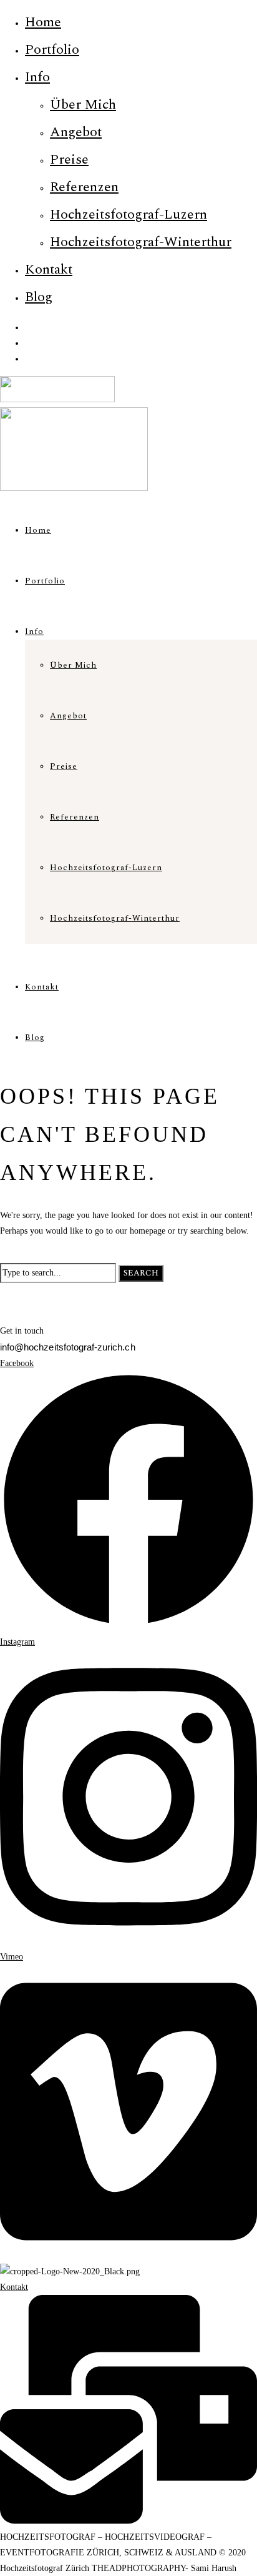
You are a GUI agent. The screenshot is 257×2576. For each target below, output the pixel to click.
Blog (39, 297)
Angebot (76, 132)
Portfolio (52, 50)
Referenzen (84, 187)
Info (37, 77)
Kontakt (49, 270)
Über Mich (83, 105)
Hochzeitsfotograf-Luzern (128, 215)
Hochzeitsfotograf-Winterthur (141, 242)
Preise (69, 160)
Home (43, 22)
